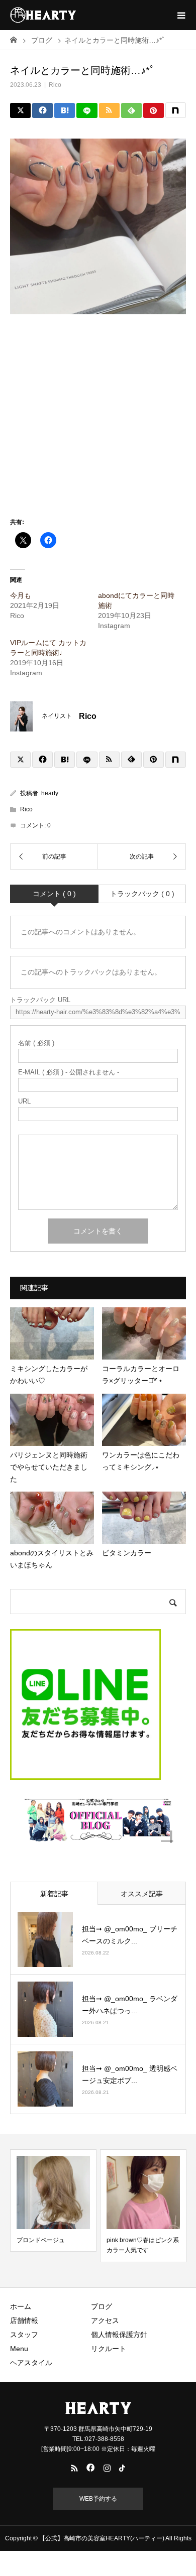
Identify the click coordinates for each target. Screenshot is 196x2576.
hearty (50, 793)
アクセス (105, 2320)
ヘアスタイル (31, 2363)
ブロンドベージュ (41, 2240)
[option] (53, 2200)
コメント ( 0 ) (54, 894)
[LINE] (87, 110)
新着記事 (54, 1894)
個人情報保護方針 (119, 2335)
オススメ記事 (142, 1894)
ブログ (102, 2306)
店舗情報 (24, 2320)
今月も (21, 595)
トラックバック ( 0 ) (142, 894)
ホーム (21, 2306)
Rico (55, 85)
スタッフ (24, 2335)
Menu (19, 2349)
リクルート (109, 2349)
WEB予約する (98, 2499)
